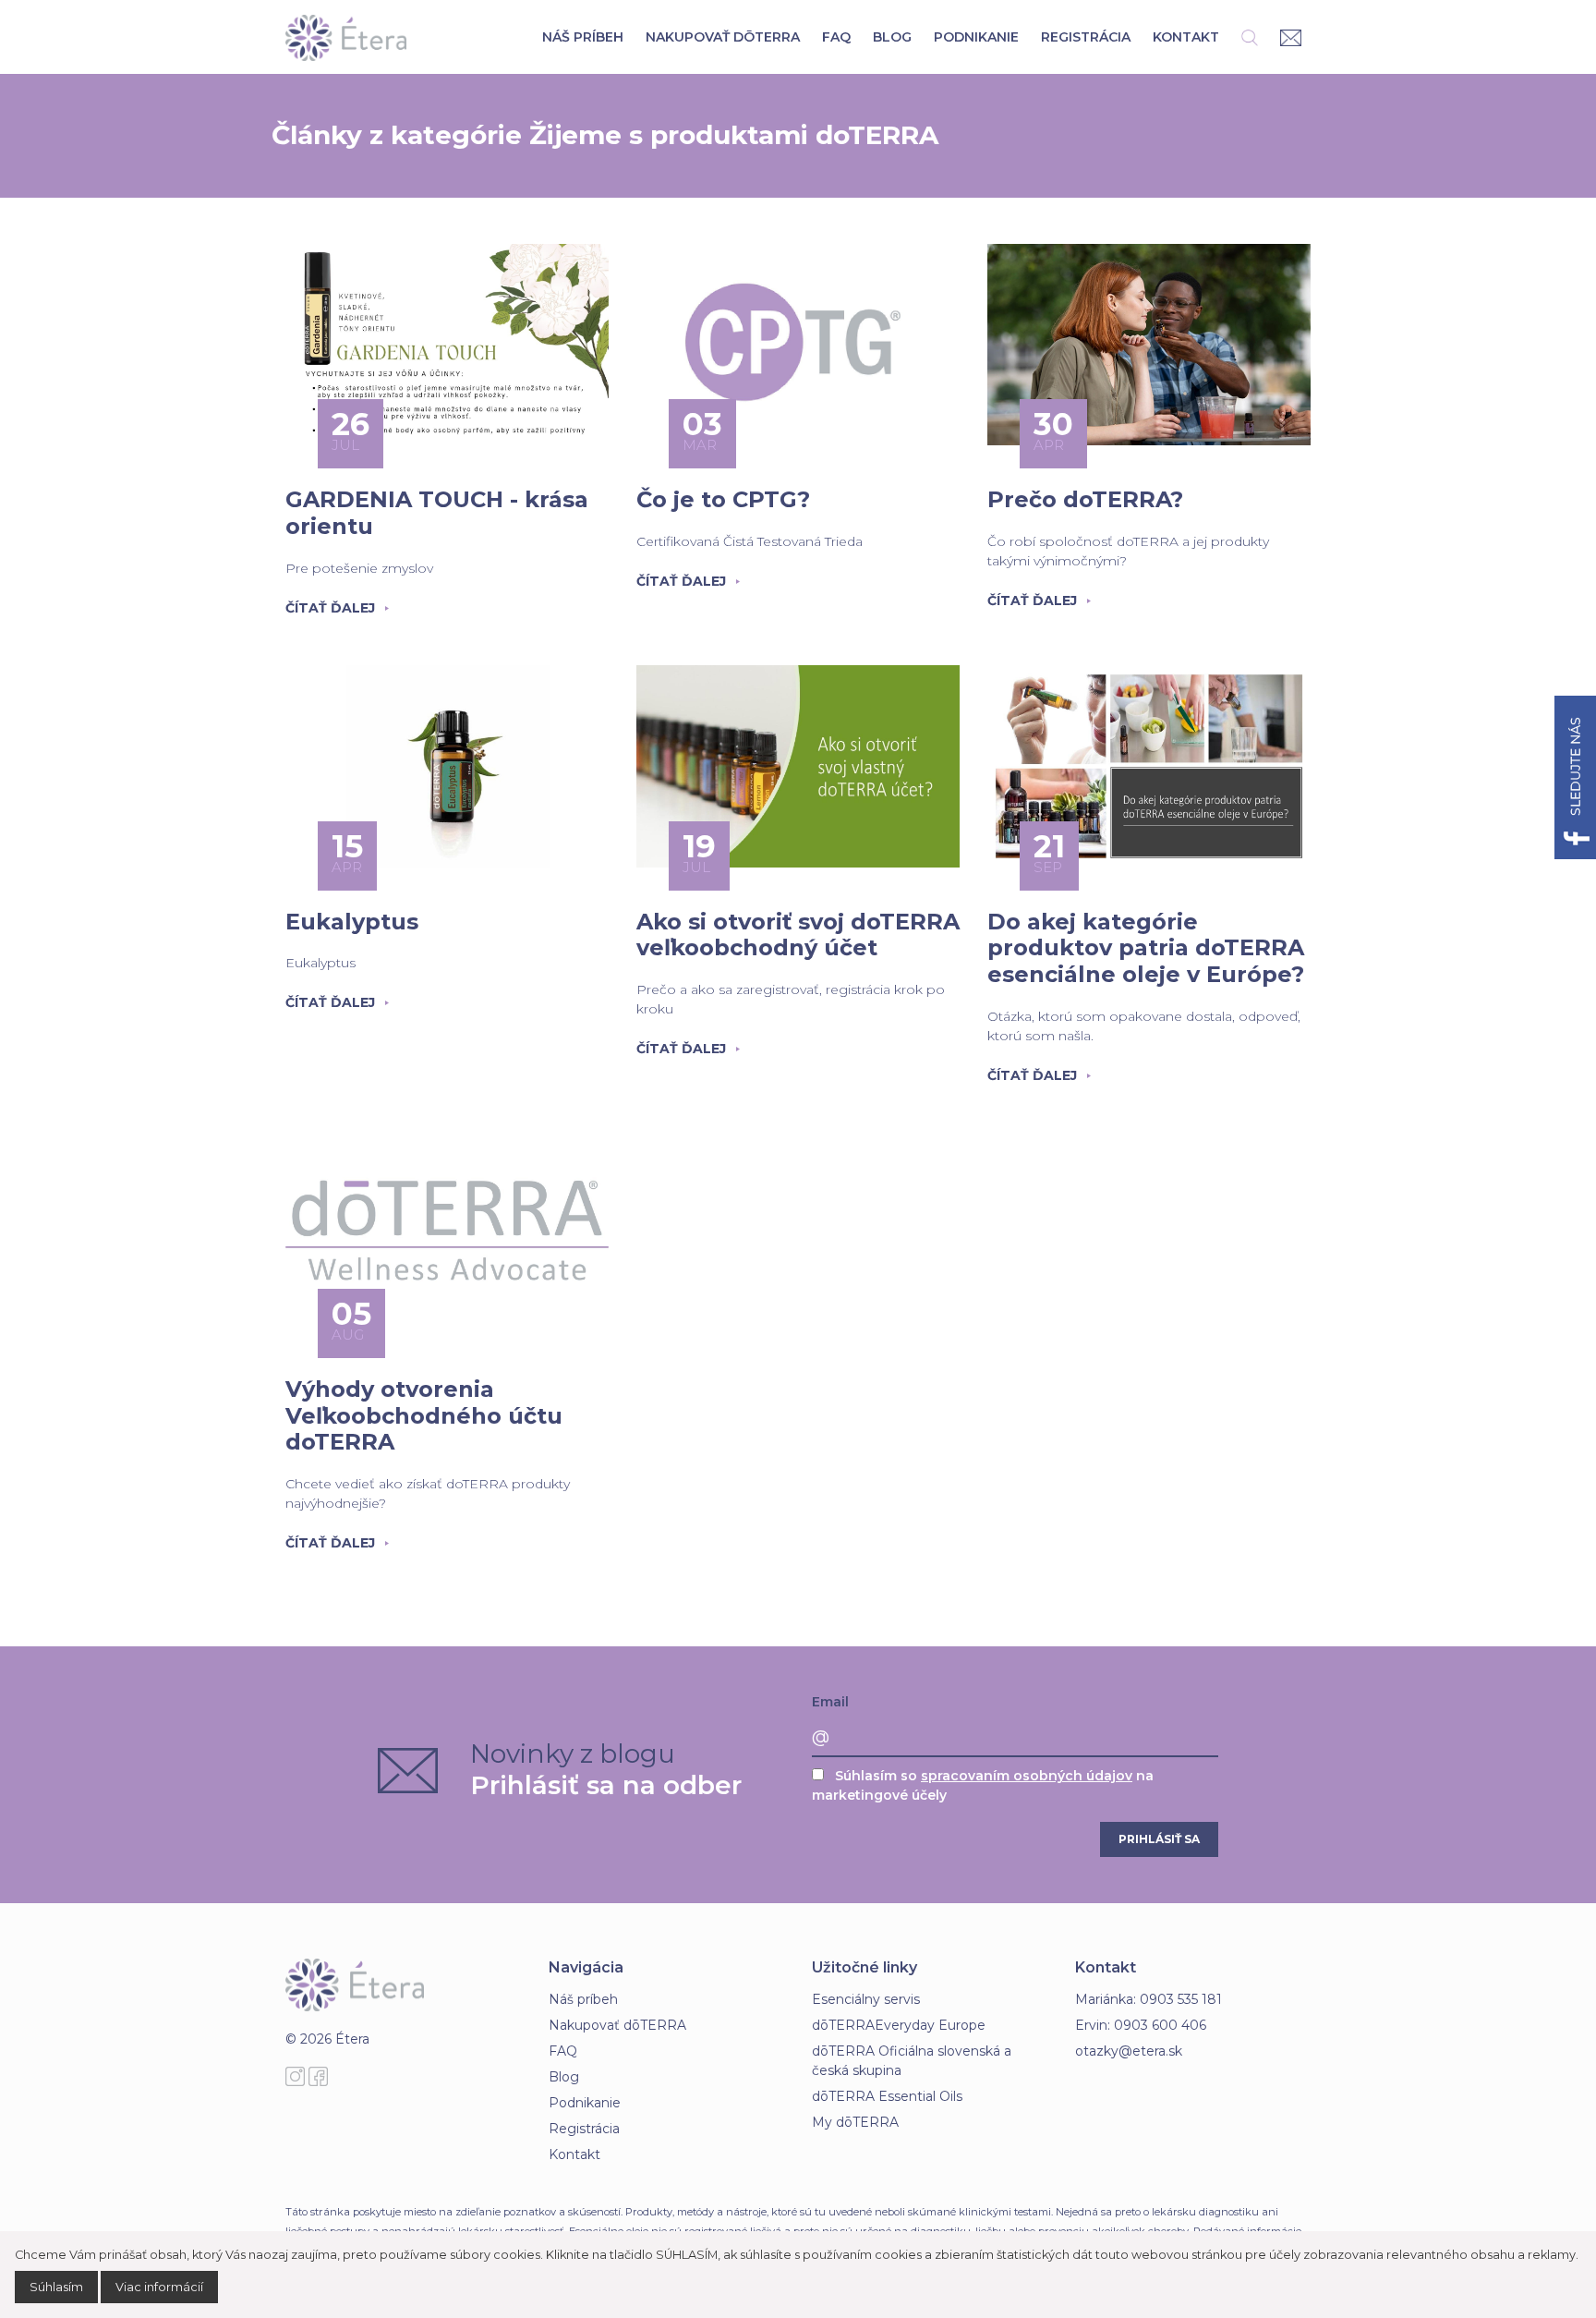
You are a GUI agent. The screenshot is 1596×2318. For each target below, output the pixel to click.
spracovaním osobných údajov (1027, 1776)
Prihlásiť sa (1159, 1839)
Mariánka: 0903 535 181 (1149, 1999)
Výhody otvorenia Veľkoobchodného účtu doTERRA (424, 1416)
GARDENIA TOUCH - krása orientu (437, 513)
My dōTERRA (855, 2122)
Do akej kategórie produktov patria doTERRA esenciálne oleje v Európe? (1146, 948)
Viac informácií (159, 2287)
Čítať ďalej (330, 608)
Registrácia (1086, 37)
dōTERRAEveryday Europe (899, 2025)
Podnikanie (976, 37)
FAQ (836, 37)
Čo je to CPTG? (723, 499)
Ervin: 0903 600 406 (1141, 2025)
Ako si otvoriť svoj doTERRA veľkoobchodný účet (798, 935)
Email (830, 1702)
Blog (892, 37)
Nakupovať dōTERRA (723, 37)
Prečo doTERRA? (1085, 499)
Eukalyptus (352, 922)
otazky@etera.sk (1129, 2051)
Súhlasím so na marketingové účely (983, 1785)
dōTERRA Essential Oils (887, 2096)
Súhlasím (56, 2287)
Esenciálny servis (866, 1999)
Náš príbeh (583, 37)
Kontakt (1186, 37)
